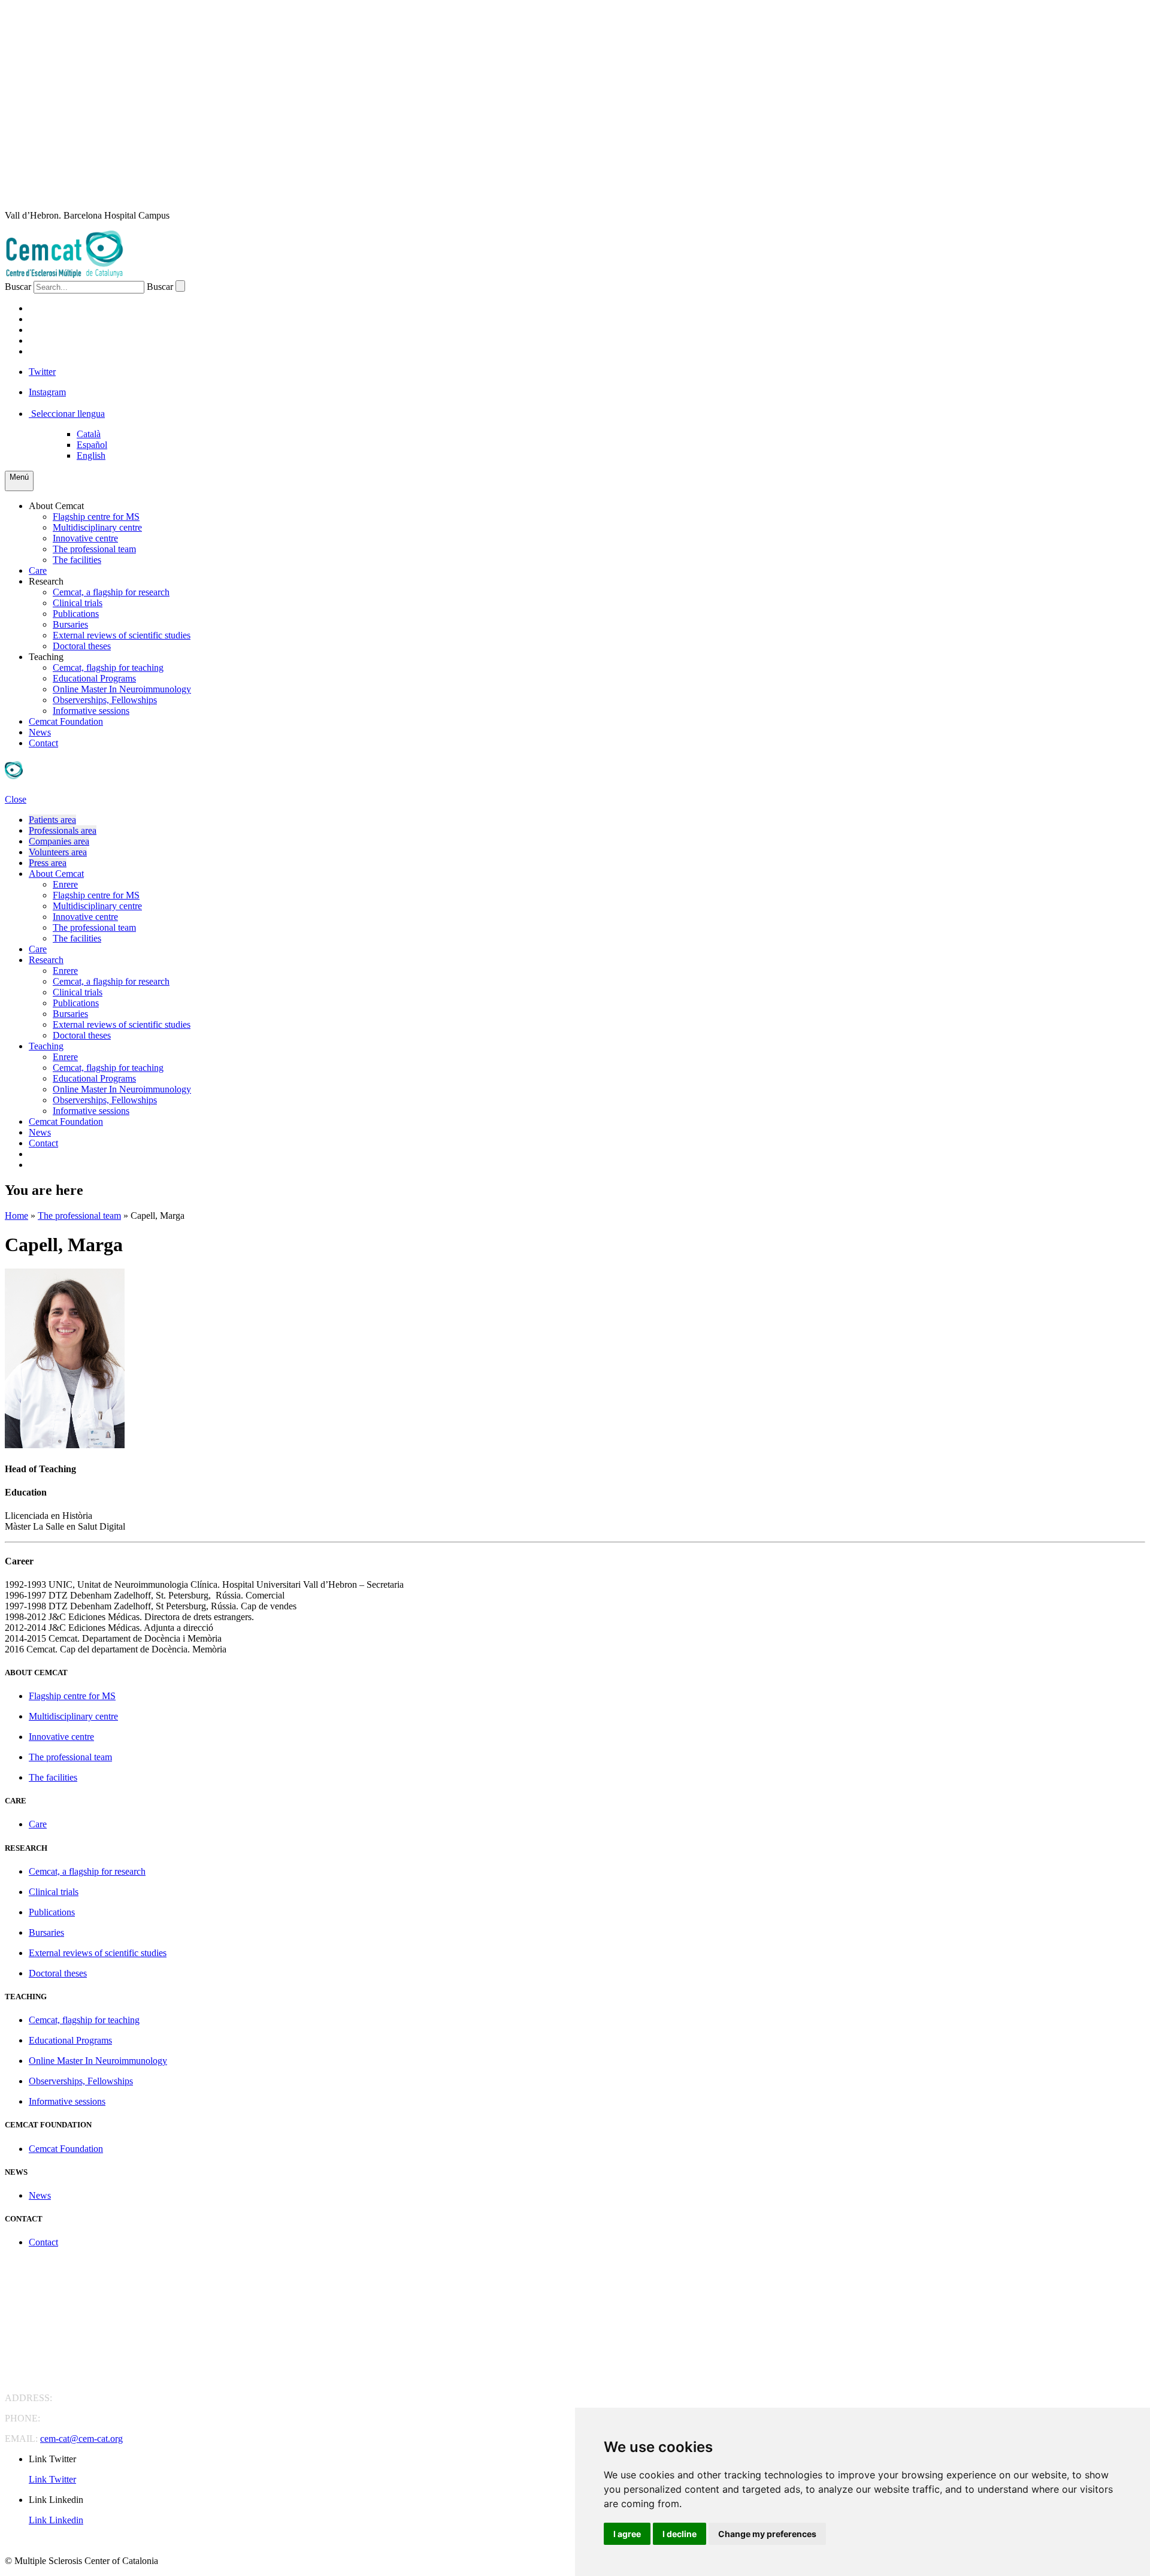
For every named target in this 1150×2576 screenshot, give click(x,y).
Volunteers (61, 340)
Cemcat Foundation (66, 721)
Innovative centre (85, 538)
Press (43, 351)
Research (46, 581)
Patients (51, 308)
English (91, 455)
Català (89, 434)
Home (16, 1216)
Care (38, 570)
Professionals (67, 319)
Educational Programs (94, 678)
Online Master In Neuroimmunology (122, 689)
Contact (43, 743)
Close (16, 799)
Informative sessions (91, 711)
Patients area (52, 820)
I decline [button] (680, 2534)
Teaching (46, 657)
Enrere (65, 884)
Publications (76, 614)
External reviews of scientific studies (122, 635)
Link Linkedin (56, 2520)
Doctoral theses (82, 646)
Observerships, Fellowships (105, 700)
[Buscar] (180, 286)
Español (92, 445)
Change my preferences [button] (767, 2534)
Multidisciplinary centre (97, 527)
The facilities (77, 560)
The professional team (94, 549)
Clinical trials (78, 603)
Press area (48, 863)
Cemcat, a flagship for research (111, 592)
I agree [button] (627, 2534)
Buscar (18, 287)
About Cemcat (56, 506)
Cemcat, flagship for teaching (108, 668)
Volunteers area (58, 852)
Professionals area (63, 830)
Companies (57, 330)
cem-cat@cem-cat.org (81, 2439)
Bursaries (70, 624)
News (40, 732)
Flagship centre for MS (96, 517)
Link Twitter (52, 2479)
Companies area (59, 841)
